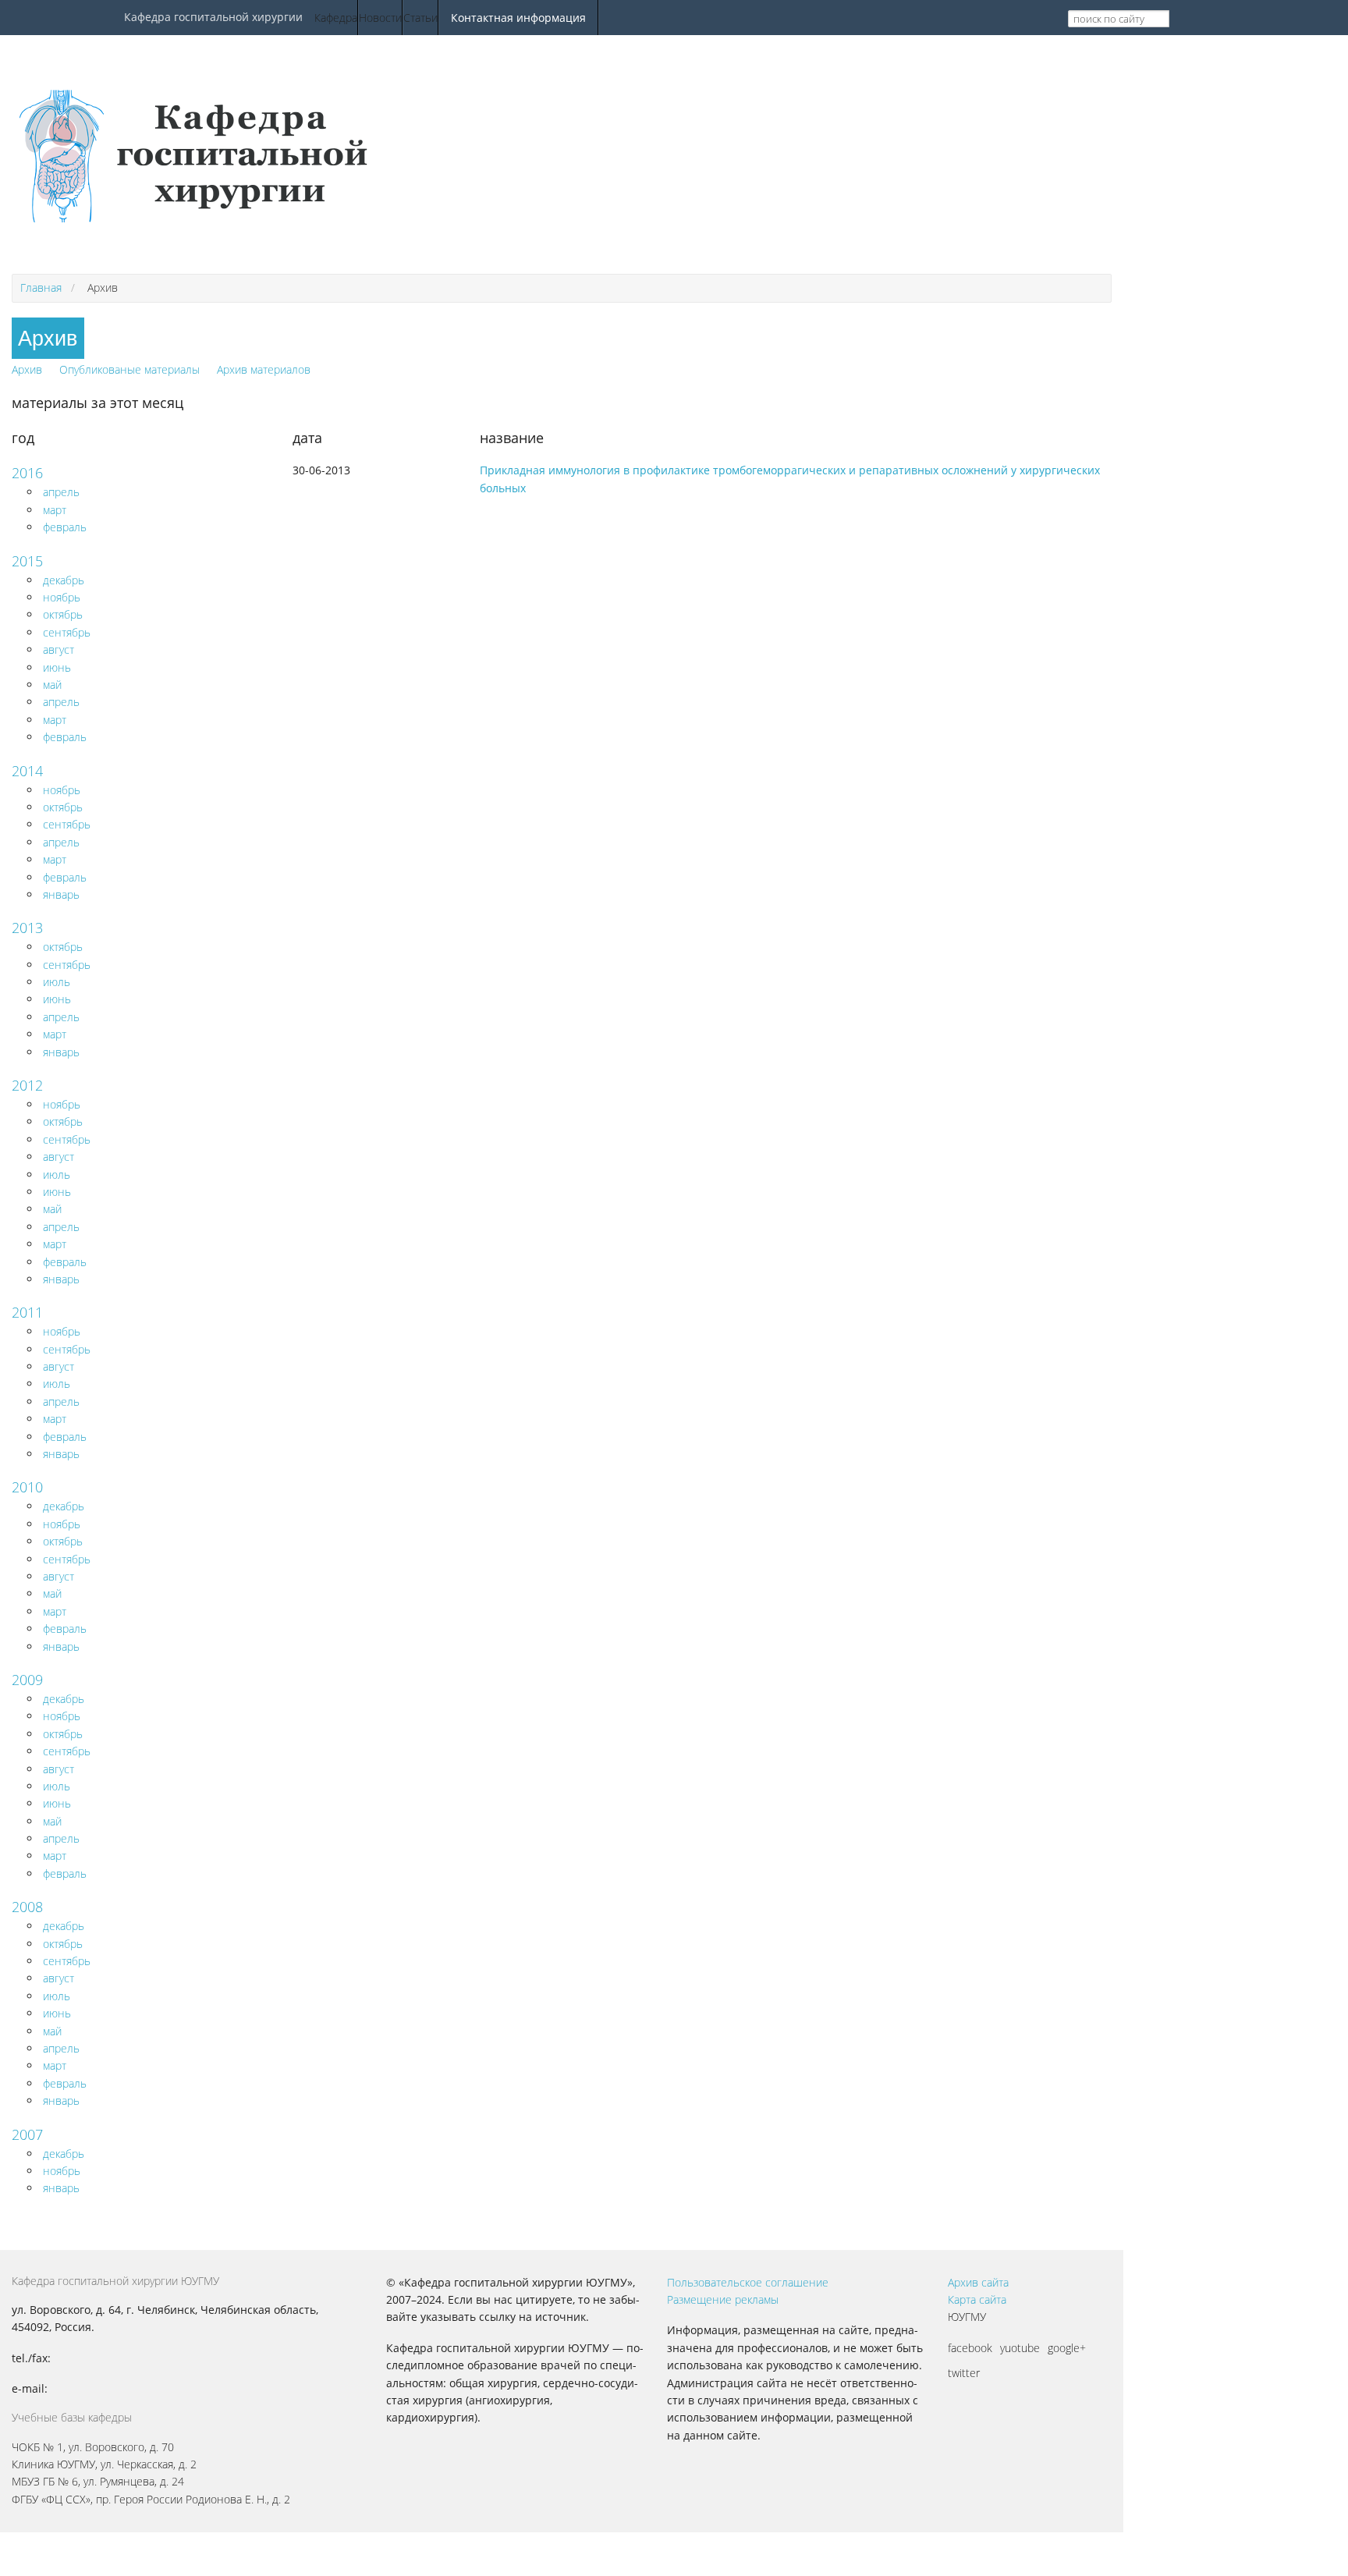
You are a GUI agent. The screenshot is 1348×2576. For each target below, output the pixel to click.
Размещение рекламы (723, 2299)
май (52, 685)
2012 (27, 1085)
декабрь (64, 580)
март (55, 510)
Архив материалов (264, 369)
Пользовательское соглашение (748, 2282)
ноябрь (62, 597)
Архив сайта (978, 2282)
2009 (27, 1680)
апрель (61, 492)
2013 (27, 928)
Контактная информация (518, 18)
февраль (65, 527)
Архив (27, 369)
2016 (27, 473)
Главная (41, 287)
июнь (57, 667)
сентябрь (67, 632)
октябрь (63, 614)
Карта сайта (977, 2299)
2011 (27, 1312)
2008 (27, 1907)
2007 (27, 2134)
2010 (27, 1487)
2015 (27, 561)
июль (57, 982)
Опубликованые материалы (129, 369)
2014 (27, 771)
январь (61, 894)
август (59, 649)
